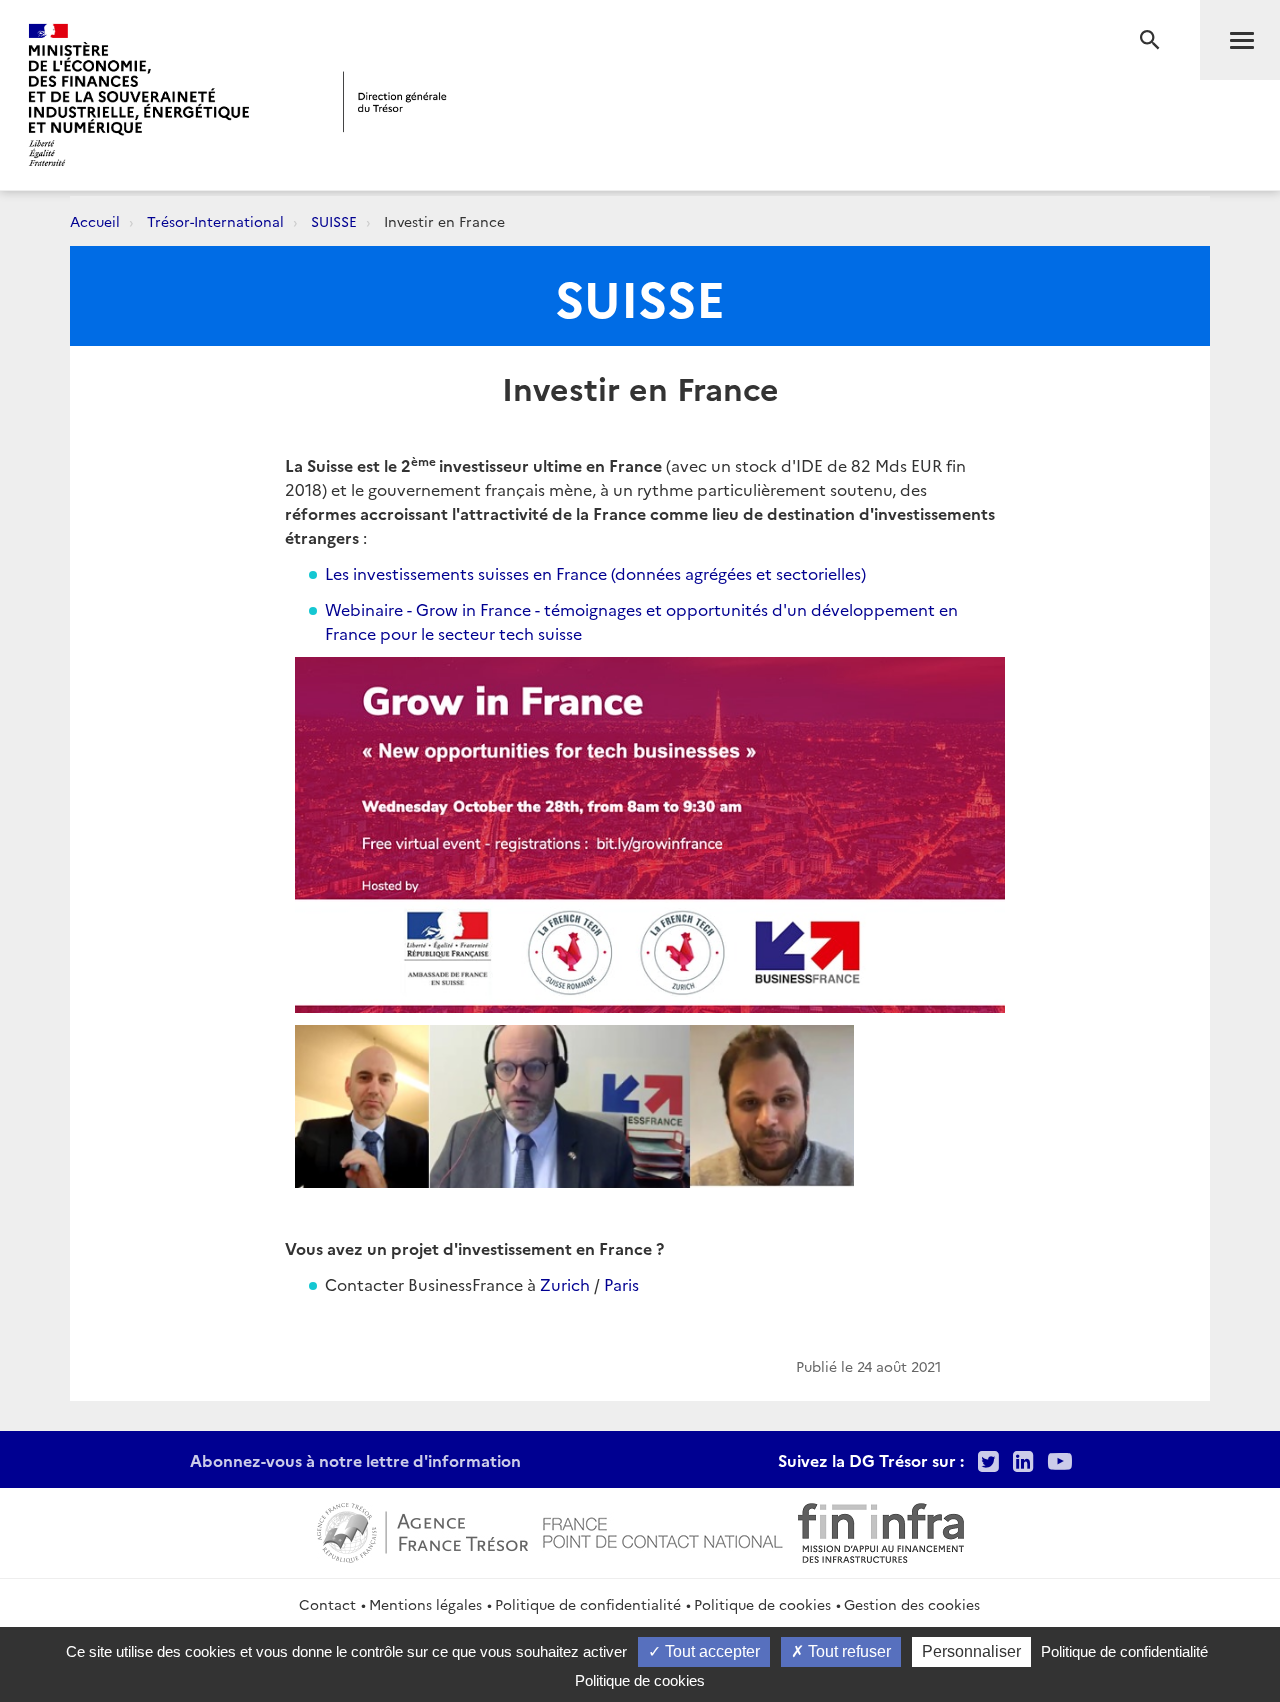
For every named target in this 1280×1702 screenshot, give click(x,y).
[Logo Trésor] (395, 101)
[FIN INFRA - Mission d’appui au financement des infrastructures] (881, 1530)
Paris (621, 1284)
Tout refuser (847, 1651)
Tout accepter (710, 1651)
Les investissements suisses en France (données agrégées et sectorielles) (595, 573)
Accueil (95, 221)
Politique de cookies (762, 1604)
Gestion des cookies (912, 1604)
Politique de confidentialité (588, 1604)
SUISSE (334, 221)
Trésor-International (215, 221)
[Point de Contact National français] (663, 1530)
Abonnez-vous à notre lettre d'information (355, 1460)
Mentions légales (425, 1604)
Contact (327, 1604)
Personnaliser (971, 1651)
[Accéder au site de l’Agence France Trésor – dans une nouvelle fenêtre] (422, 1530)
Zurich (565, 1284)
